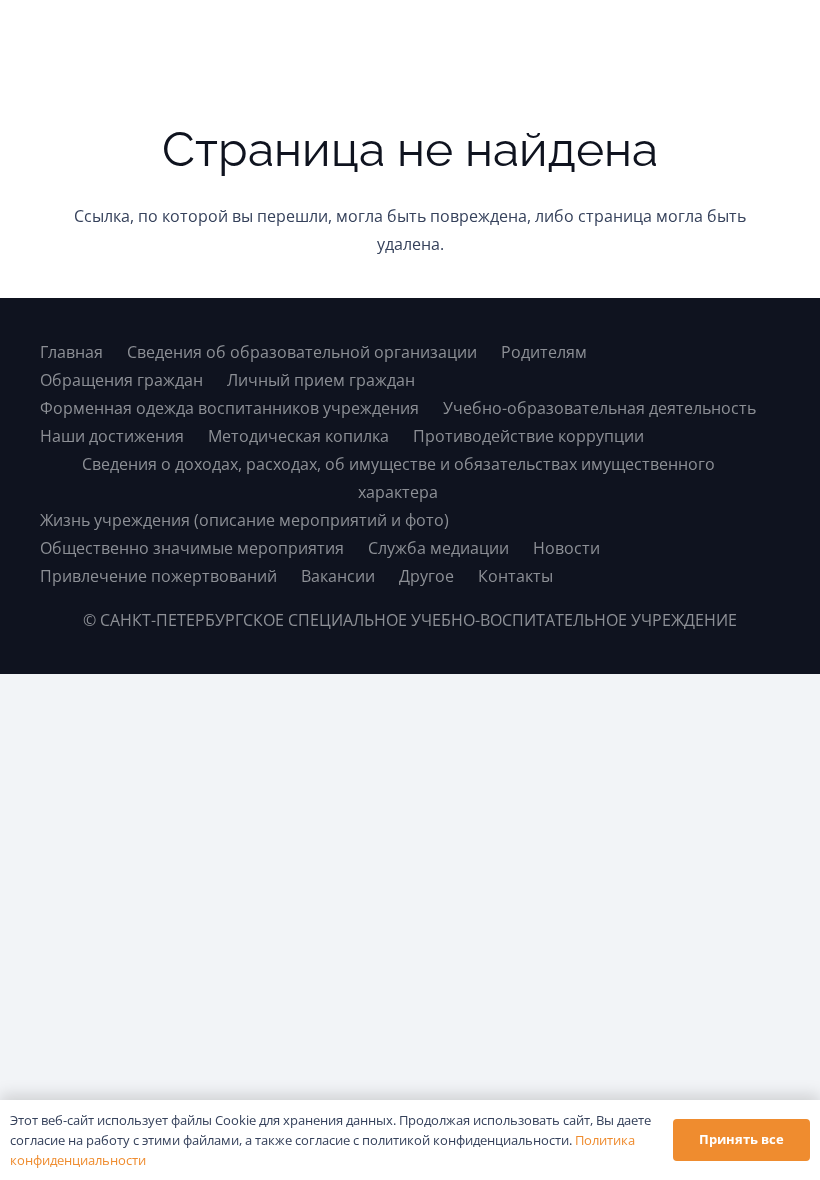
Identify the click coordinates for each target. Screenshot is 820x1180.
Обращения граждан (121, 380)
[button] (763, 40)
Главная (71, 352)
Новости (566, 548)
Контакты (515, 576)
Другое (426, 576)
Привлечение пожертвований (158, 576)
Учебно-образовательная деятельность (599, 408)
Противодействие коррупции (528, 436)
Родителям (544, 352)
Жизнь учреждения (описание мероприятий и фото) (244, 520)
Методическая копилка (298, 436)
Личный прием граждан (321, 380)
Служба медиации (438, 548)
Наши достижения (112, 436)
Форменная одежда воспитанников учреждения (229, 408)
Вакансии (338, 576)
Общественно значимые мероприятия (192, 548)
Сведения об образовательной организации (302, 352)
